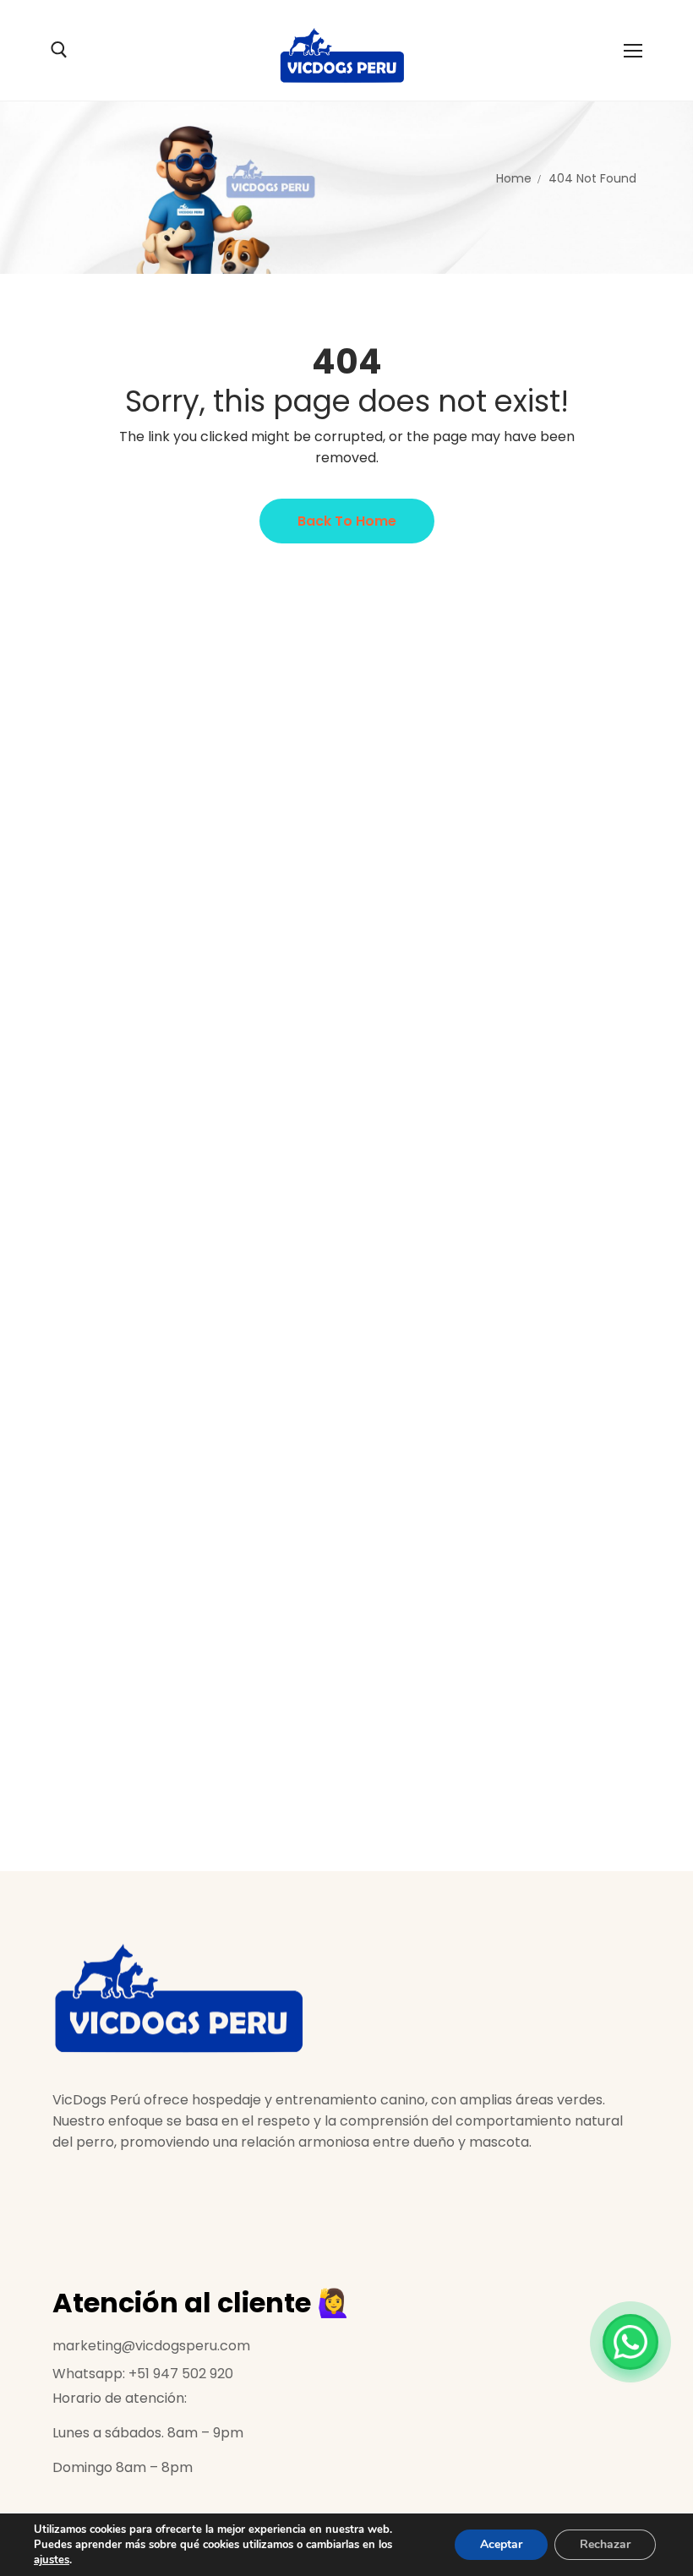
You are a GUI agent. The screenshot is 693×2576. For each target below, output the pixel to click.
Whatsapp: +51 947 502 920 (143, 2374)
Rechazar (605, 2544)
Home (514, 178)
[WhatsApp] (630, 2342)
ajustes (52, 2560)
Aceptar (501, 2544)
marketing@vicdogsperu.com (151, 2346)
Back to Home (347, 521)
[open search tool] (59, 50)
